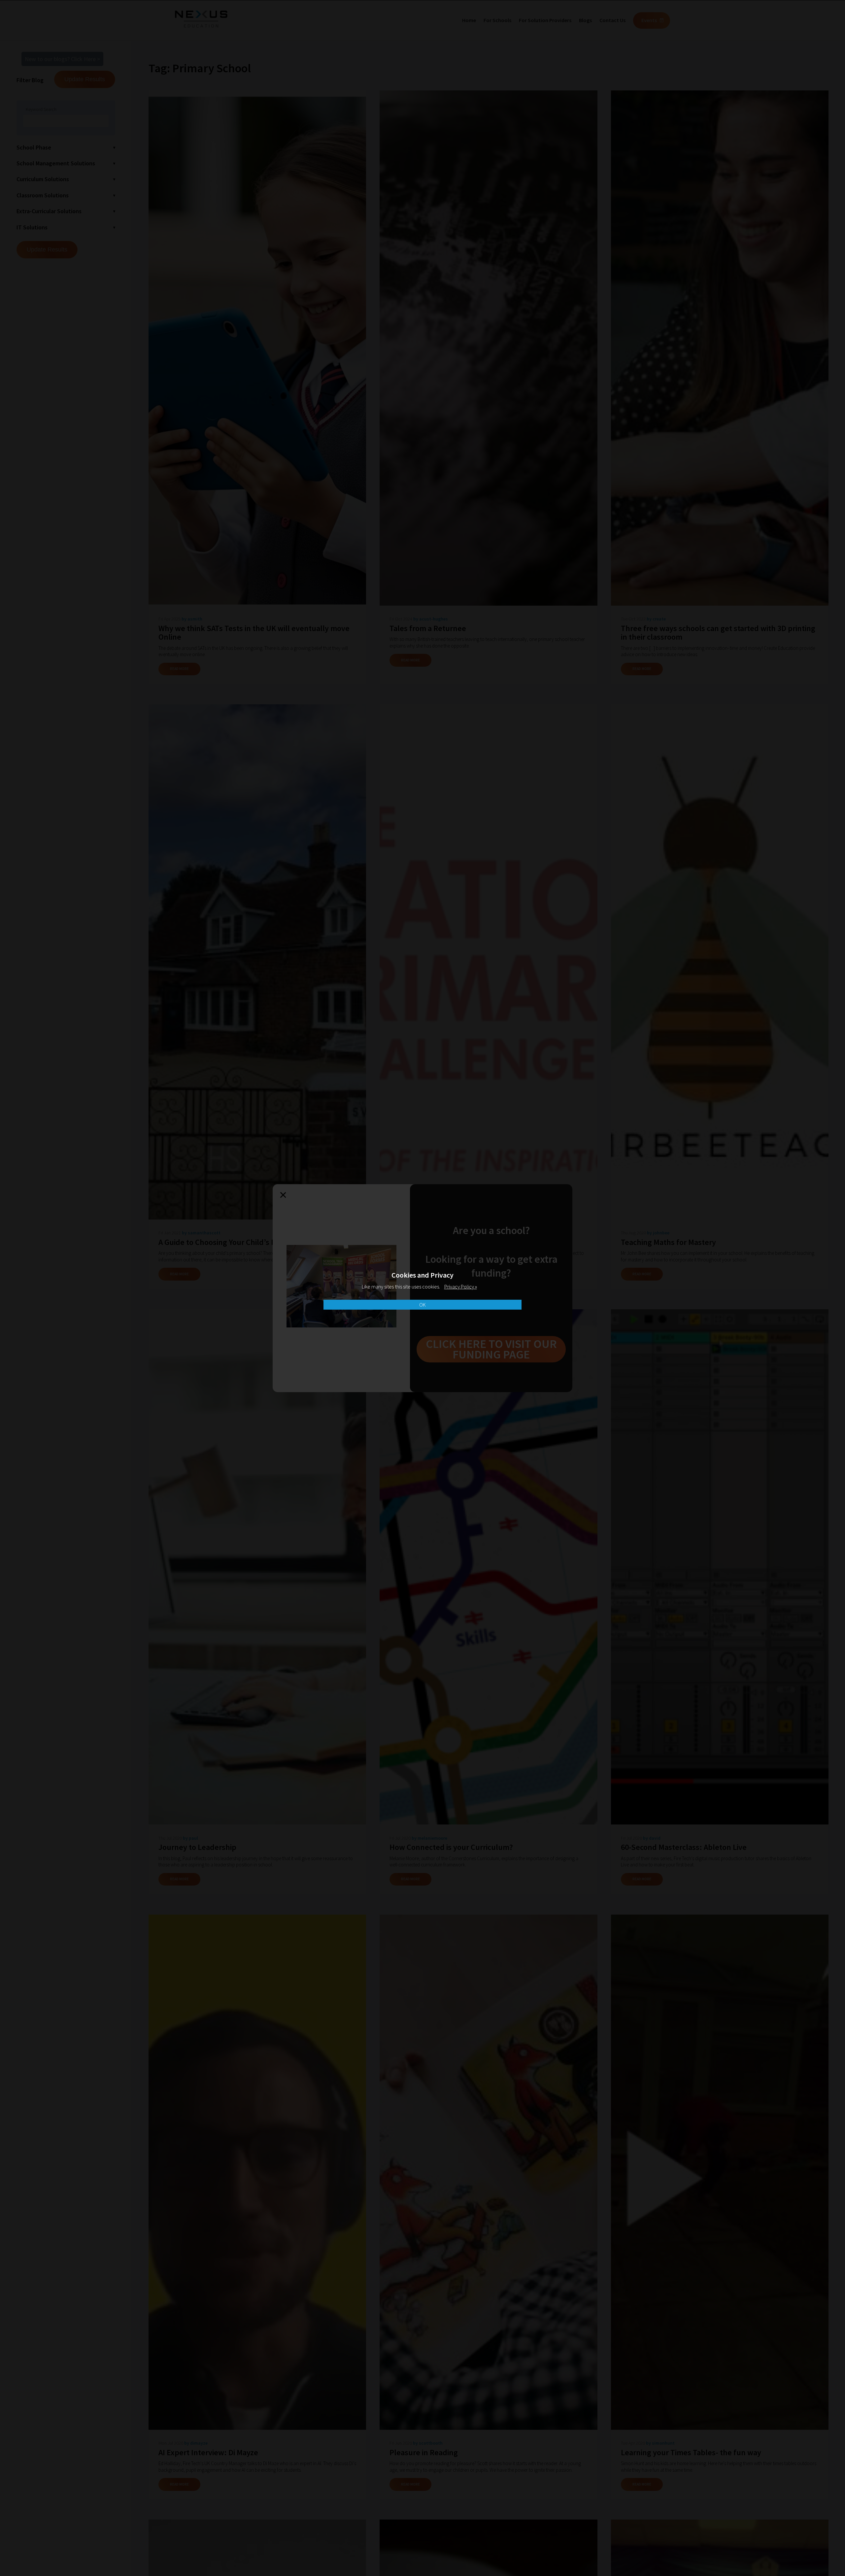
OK (422, 1305)
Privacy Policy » (461, 1287)
